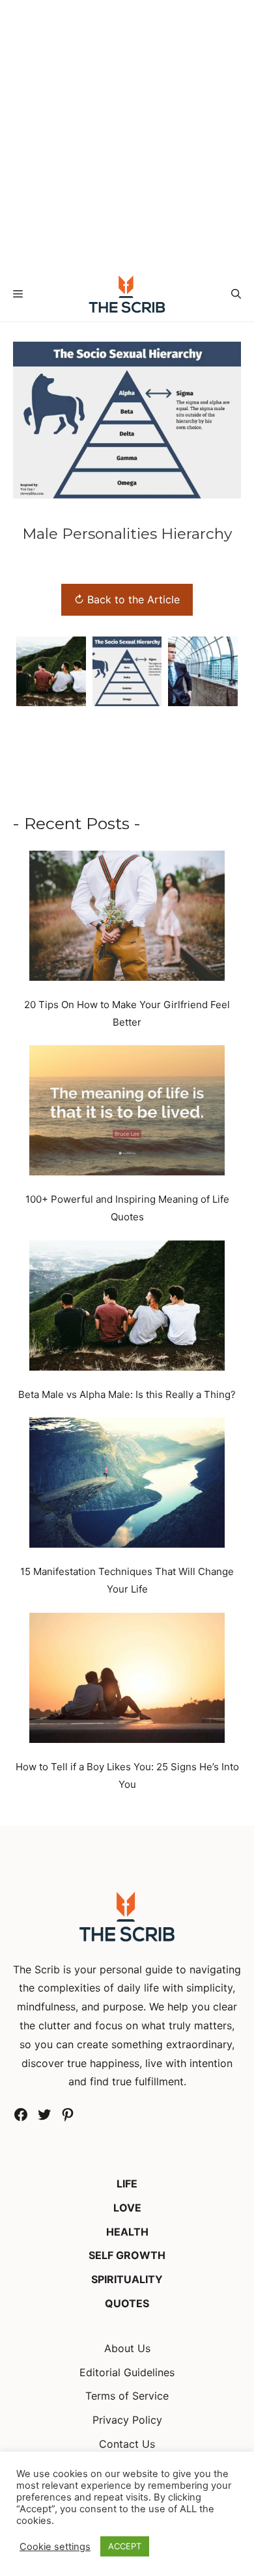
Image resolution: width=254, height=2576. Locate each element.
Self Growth (127, 2255)
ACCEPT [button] (125, 2546)
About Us (127, 2348)
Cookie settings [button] (55, 2547)
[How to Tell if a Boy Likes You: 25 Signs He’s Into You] (127, 1680)
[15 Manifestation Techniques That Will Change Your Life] (127, 1485)
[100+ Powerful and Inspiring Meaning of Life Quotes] (127, 1113)
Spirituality (127, 2279)
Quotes (127, 2303)
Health (127, 2232)
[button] (236, 294)
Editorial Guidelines (127, 2372)
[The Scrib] (127, 294)
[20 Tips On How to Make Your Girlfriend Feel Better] (127, 918)
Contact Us (127, 2444)
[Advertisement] (127, 133)
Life (127, 2184)
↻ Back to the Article (127, 599)
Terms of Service (127, 2396)
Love (127, 2208)
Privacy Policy (127, 2420)
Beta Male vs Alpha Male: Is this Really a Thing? (127, 1394)
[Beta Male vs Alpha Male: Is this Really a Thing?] (127, 1308)
